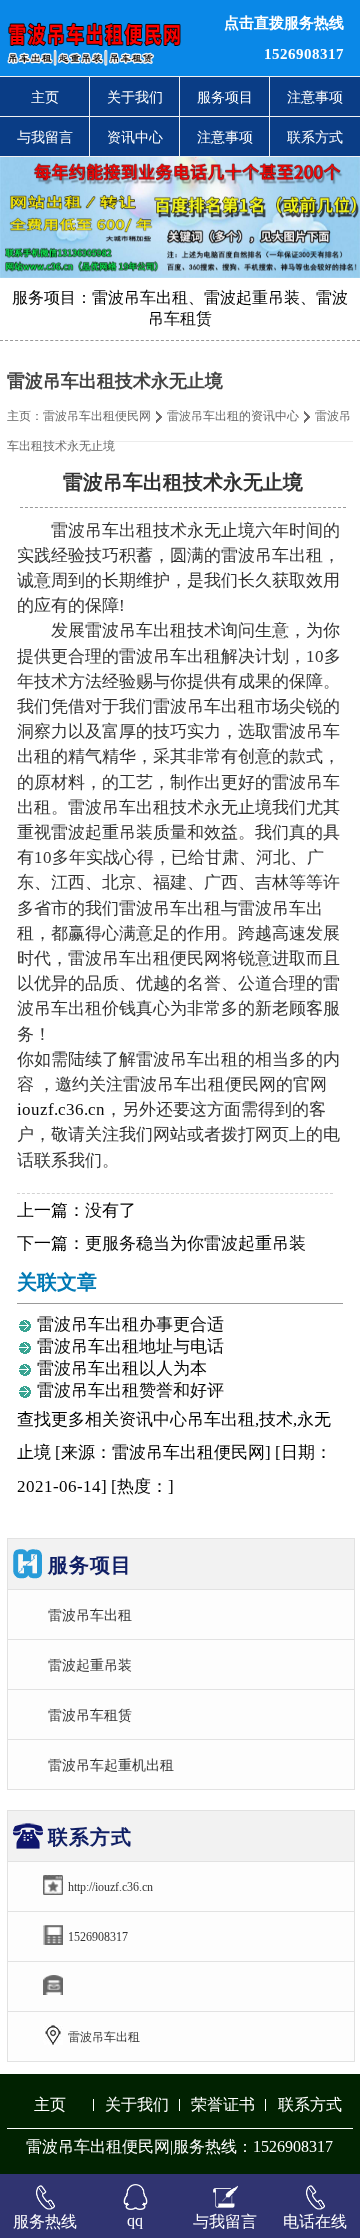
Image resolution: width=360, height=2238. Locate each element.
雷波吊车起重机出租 (111, 1765)
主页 (45, 97)
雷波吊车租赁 (90, 1715)
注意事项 (315, 97)
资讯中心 (135, 137)
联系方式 (315, 137)
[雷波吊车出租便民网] (110, 38)
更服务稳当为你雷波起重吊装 (195, 1243)
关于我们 (135, 97)
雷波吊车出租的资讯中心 (233, 416)
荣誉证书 (223, 2104)
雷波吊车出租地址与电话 (130, 1346)
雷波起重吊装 (90, 1665)
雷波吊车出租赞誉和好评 (130, 1390)
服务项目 (225, 97)
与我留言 (45, 137)
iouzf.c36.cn (61, 1109)
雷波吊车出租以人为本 (122, 1368)
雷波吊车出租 (90, 1615)
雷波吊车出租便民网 (97, 416)
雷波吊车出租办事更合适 (130, 1324)
